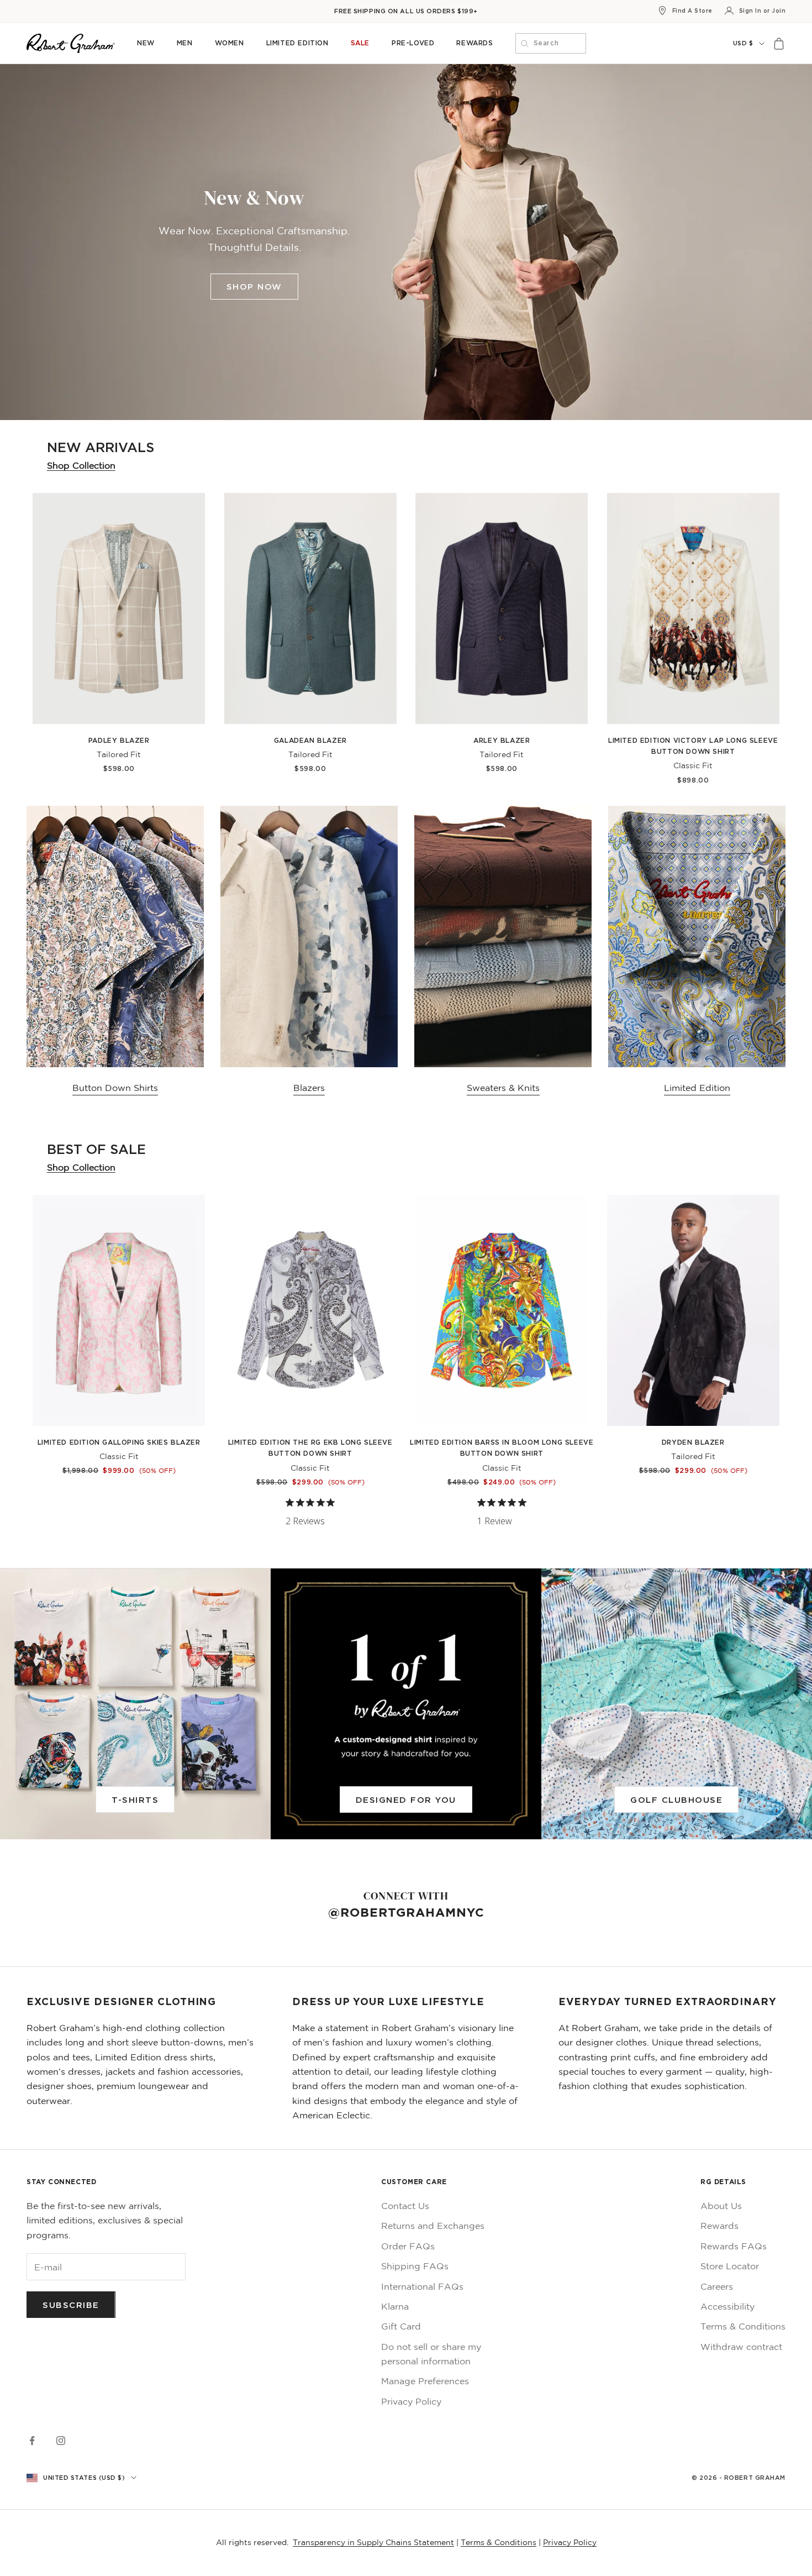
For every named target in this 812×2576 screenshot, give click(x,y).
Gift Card (401, 2326)
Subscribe (71, 2305)
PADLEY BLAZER (119, 740)
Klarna (395, 2306)
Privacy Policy (411, 2401)
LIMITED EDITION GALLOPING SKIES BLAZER (119, 1442)
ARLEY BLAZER (502, 740)
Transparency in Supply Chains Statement (373, 2542)
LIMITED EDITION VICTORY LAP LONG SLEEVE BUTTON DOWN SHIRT (693, 746)
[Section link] (406, 242)
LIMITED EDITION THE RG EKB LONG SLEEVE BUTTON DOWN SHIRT (310, 1448)
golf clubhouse (676, 1799)
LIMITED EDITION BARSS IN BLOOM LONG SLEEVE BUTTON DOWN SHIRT (502, 1448)
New (146, 43)
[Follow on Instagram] (61, 2441)
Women (230, 43)
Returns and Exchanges (433, 2226)
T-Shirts (135, 1799)
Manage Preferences (425, 2381)
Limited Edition (297, 43)
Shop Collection (81, 465)
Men (185, 43)
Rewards (474, 43)
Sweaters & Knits (503, 1088)
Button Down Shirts (115, 1088)
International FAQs (422, 2286)
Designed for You (406, 1799)
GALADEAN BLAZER (310, 740)
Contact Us (405, 2206)
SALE (360, 43)
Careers (717, 2286)
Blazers (309, 1088)
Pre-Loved (413, 43)
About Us (721, 2206)
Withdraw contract (741, 2347)
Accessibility (727, 2306)
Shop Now (254, 286)
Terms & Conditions (743, 2326)
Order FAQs (408, 2246)
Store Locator (730, 2266)
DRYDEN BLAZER (693, 1442)
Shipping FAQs (415, 2266)
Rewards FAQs (734, 2246)
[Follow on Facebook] (32, 2441)
